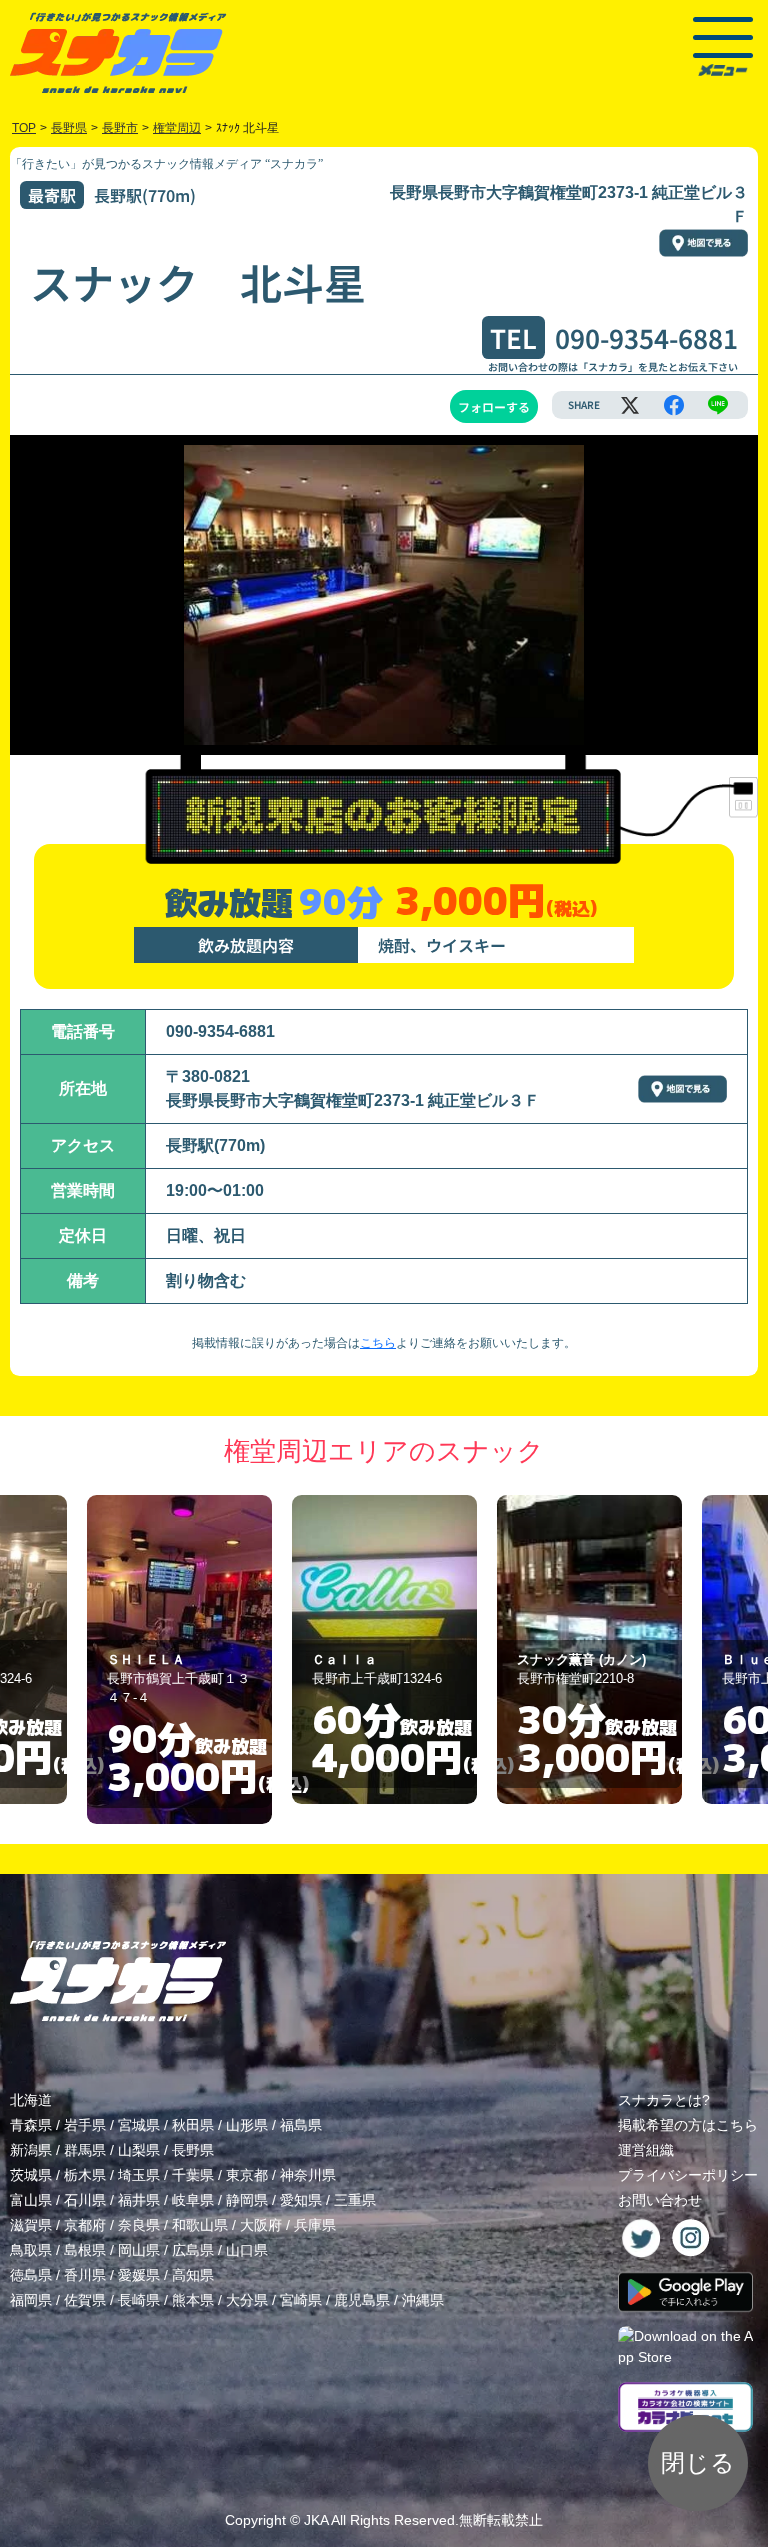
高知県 (193, 2275)
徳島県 (31, 2275)
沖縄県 (423, 2300)
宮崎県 (301, 2300)
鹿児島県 (362, 2300)
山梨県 (139, 2150)
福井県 (139, 2200)
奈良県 (139, 2225)
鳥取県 (31, 2250)
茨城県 (31, 2175)
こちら (378, 1343)
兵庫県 (315, 2225)
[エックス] (630, 405)
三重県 (355, 2200)
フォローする (494, 406)
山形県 (247, 2125)
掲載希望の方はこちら (688, 2125)
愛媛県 (139, 2275)
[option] (179, 1659)
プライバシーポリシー (688, 2175)
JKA (316, 2520)
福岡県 (31, 2300)
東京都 (247, 2175)
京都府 (85, 2225)
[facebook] (674, 405)
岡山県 (139, 2250)
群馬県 (85, 2150)
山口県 (247, 2250)
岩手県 (85, 2125)
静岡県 (247, 2200)
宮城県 (139, 2125)
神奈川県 (308, 2175)
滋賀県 (31, 2225)
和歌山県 (200, 2225)
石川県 (85, 2200)
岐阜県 (193, 2200)
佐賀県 (85, 2300)
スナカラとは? (664, 2100)
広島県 (193, 2250)
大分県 (247, 2300)
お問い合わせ (660, 2200)
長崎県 (139, 2300)
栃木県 (85, 2175)
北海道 (31, 2100)
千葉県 (193, 2175)
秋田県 (193, 2125)
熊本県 (193, 2300)
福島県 (301, 2125)
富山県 (31, 2200)
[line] (718, 405)
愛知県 (301, 2200)
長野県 (193, 2150)
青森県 (31, 2125)
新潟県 (31, 2150)
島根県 (85, 2250)
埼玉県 (139, 2175)
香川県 (85, 2275)
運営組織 (646, 2150)
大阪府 (261, 2225)
